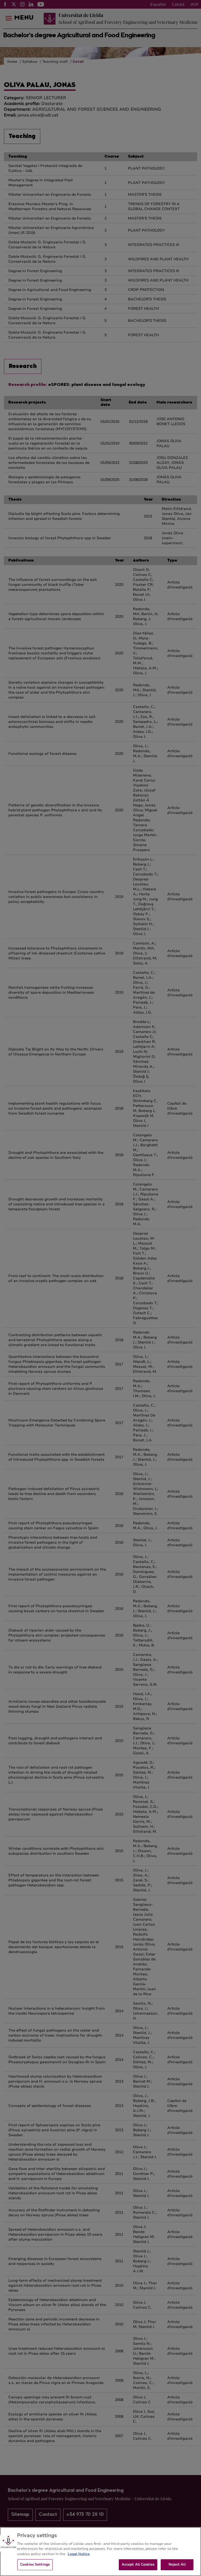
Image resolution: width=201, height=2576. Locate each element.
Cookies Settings (35, 2564)
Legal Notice (79, 2554)
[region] (100, 2552)
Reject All (177, 2564)
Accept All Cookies (138, 2564)
